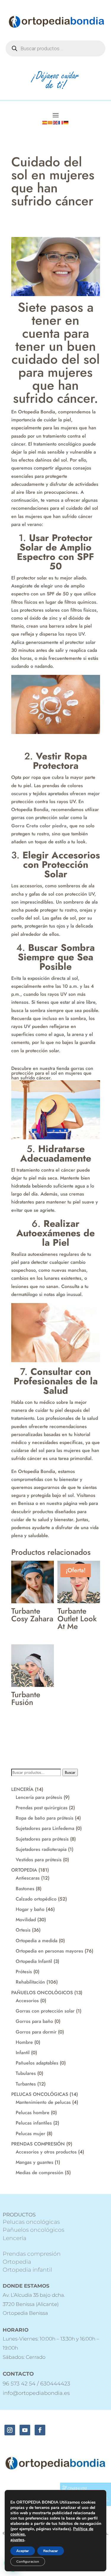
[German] (66, 122)
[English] (56, 122)
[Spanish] (45, 122)
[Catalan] (50, 122)
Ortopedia (17, 2262)
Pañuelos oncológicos (33, 2230)
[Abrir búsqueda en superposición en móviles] (55, 48)
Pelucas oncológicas (31, 2222)
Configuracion (28, 2562)
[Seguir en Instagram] (10, 2430)
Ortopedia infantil (27, 2270)
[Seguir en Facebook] (40, 2430)
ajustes (17, 2540)
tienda (63, 1068)
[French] (61, 122)
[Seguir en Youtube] (25, 2430)
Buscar (70, 1772)
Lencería (15, 2238)
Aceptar (23, 2551)
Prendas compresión (32, 2254)
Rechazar (51, 2551)
